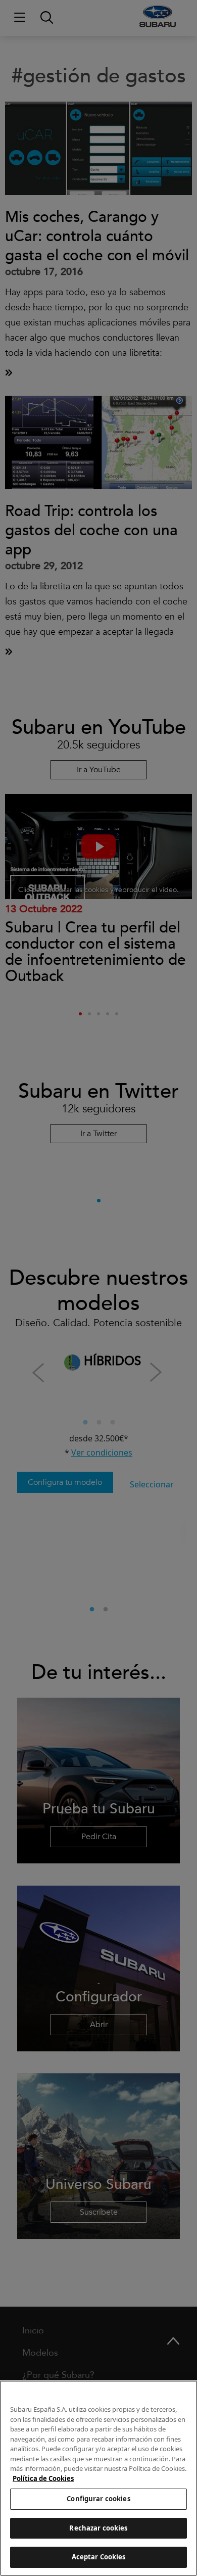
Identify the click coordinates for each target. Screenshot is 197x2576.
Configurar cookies (98, 2499)
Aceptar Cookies (99, 2557)
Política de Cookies (43, 2478)
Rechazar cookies (98, 2528)
